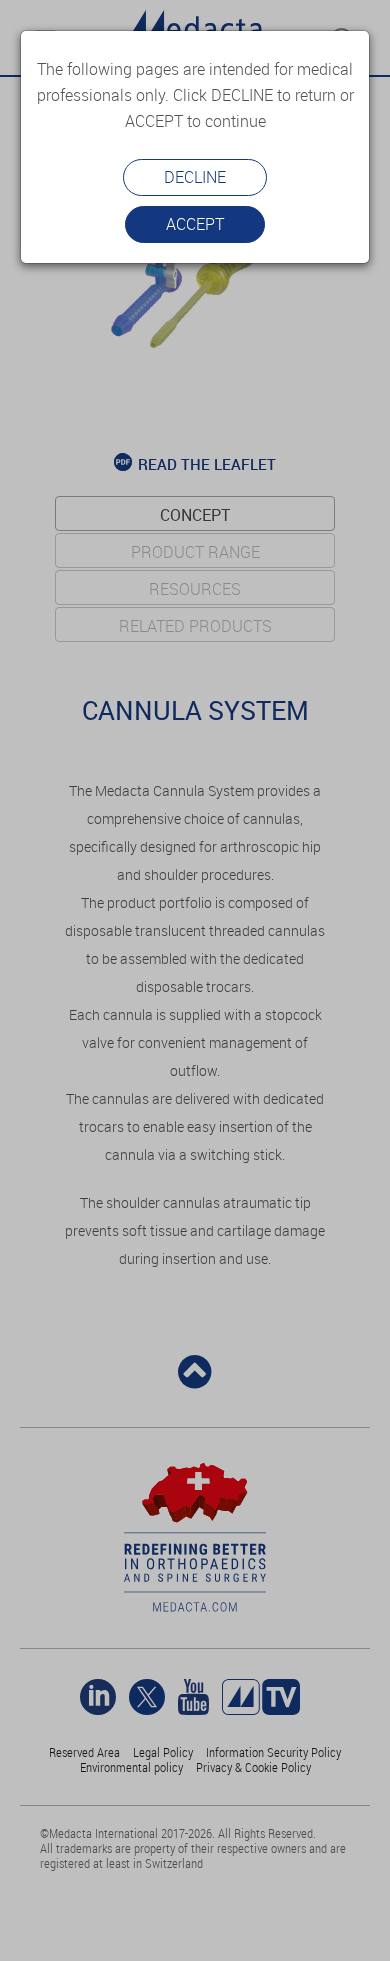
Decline (195, 177)
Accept (195, 224)
